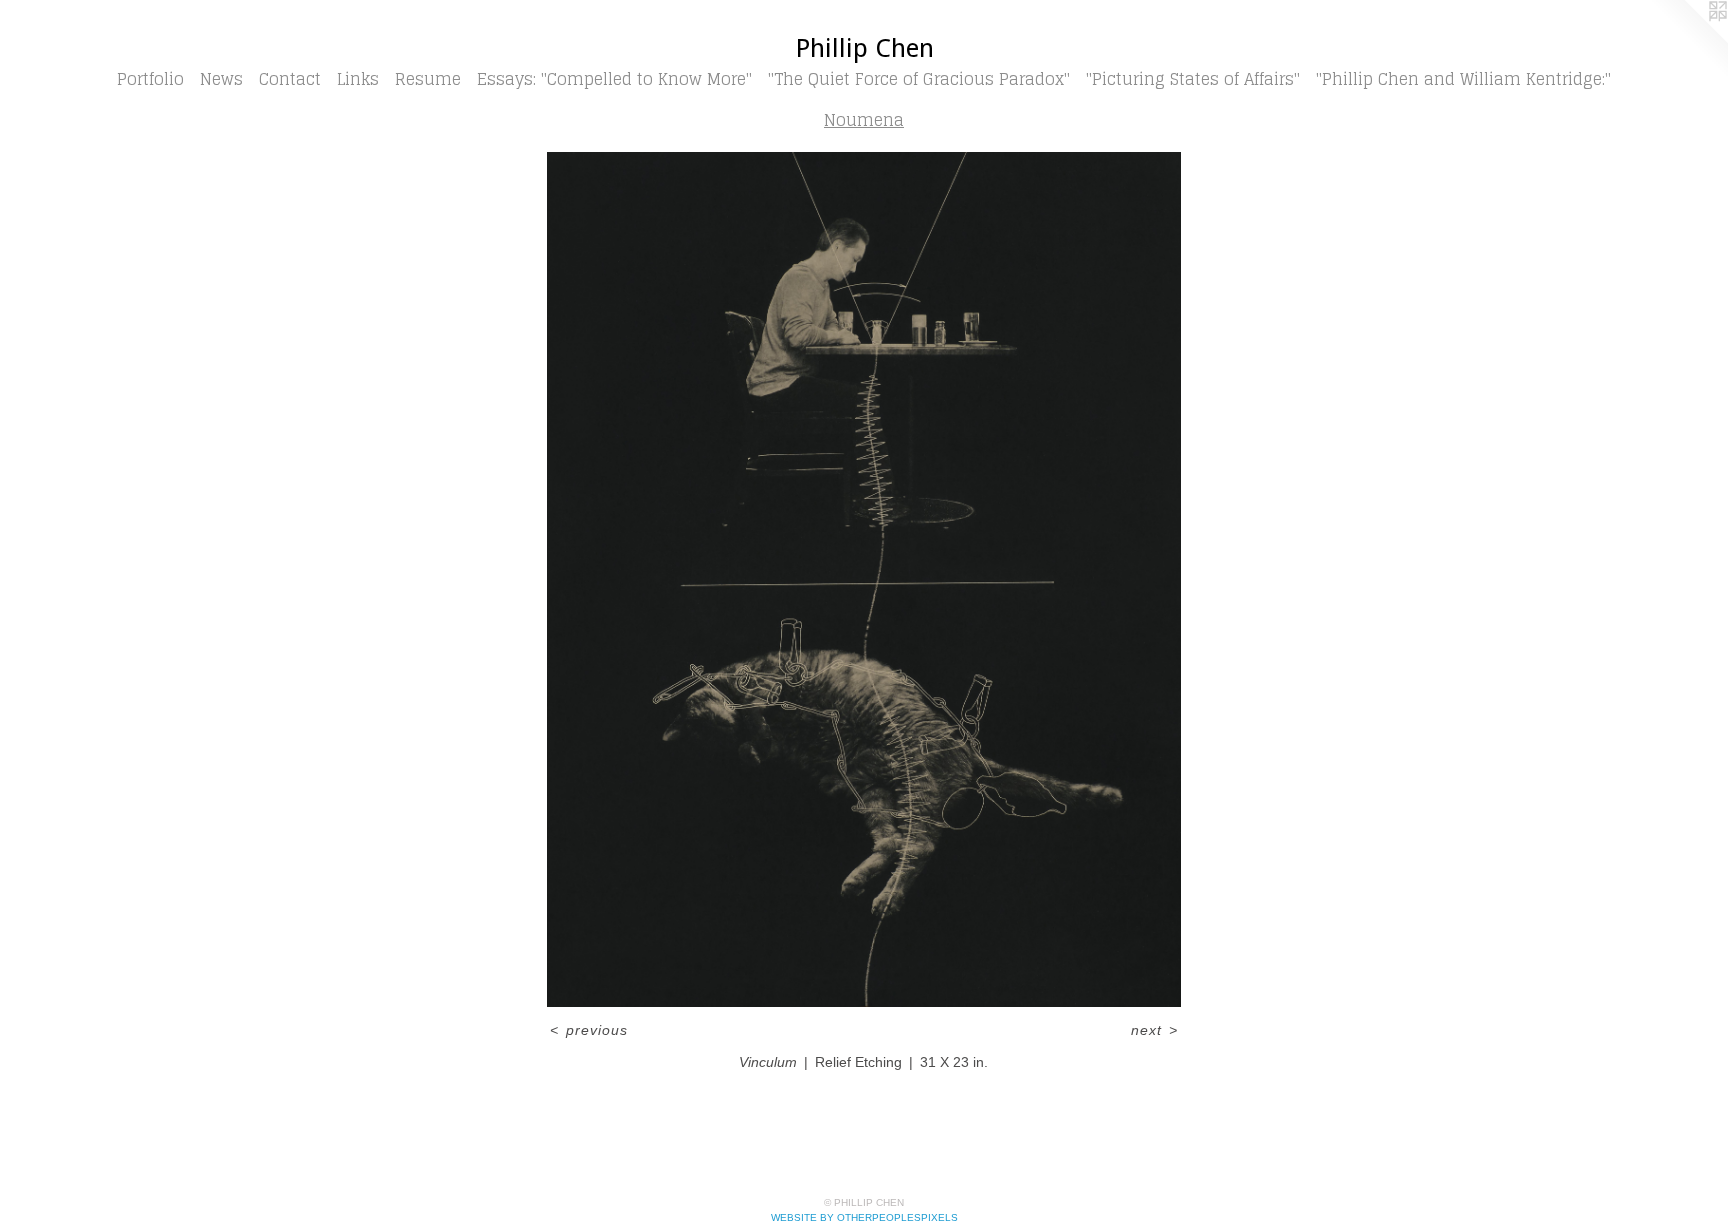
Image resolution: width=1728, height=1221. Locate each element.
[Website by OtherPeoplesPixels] (1688, 40)
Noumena (864, 120)
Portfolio (150, 79)
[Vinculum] (864, 579)
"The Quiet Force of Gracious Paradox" (919, 79)
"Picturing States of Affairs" (1193, 79)
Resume (428, 79)
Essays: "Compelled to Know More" (614, 79)
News (221, 79)
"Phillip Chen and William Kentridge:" (1463, 79)
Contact (290, 79)
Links (358, 79)
